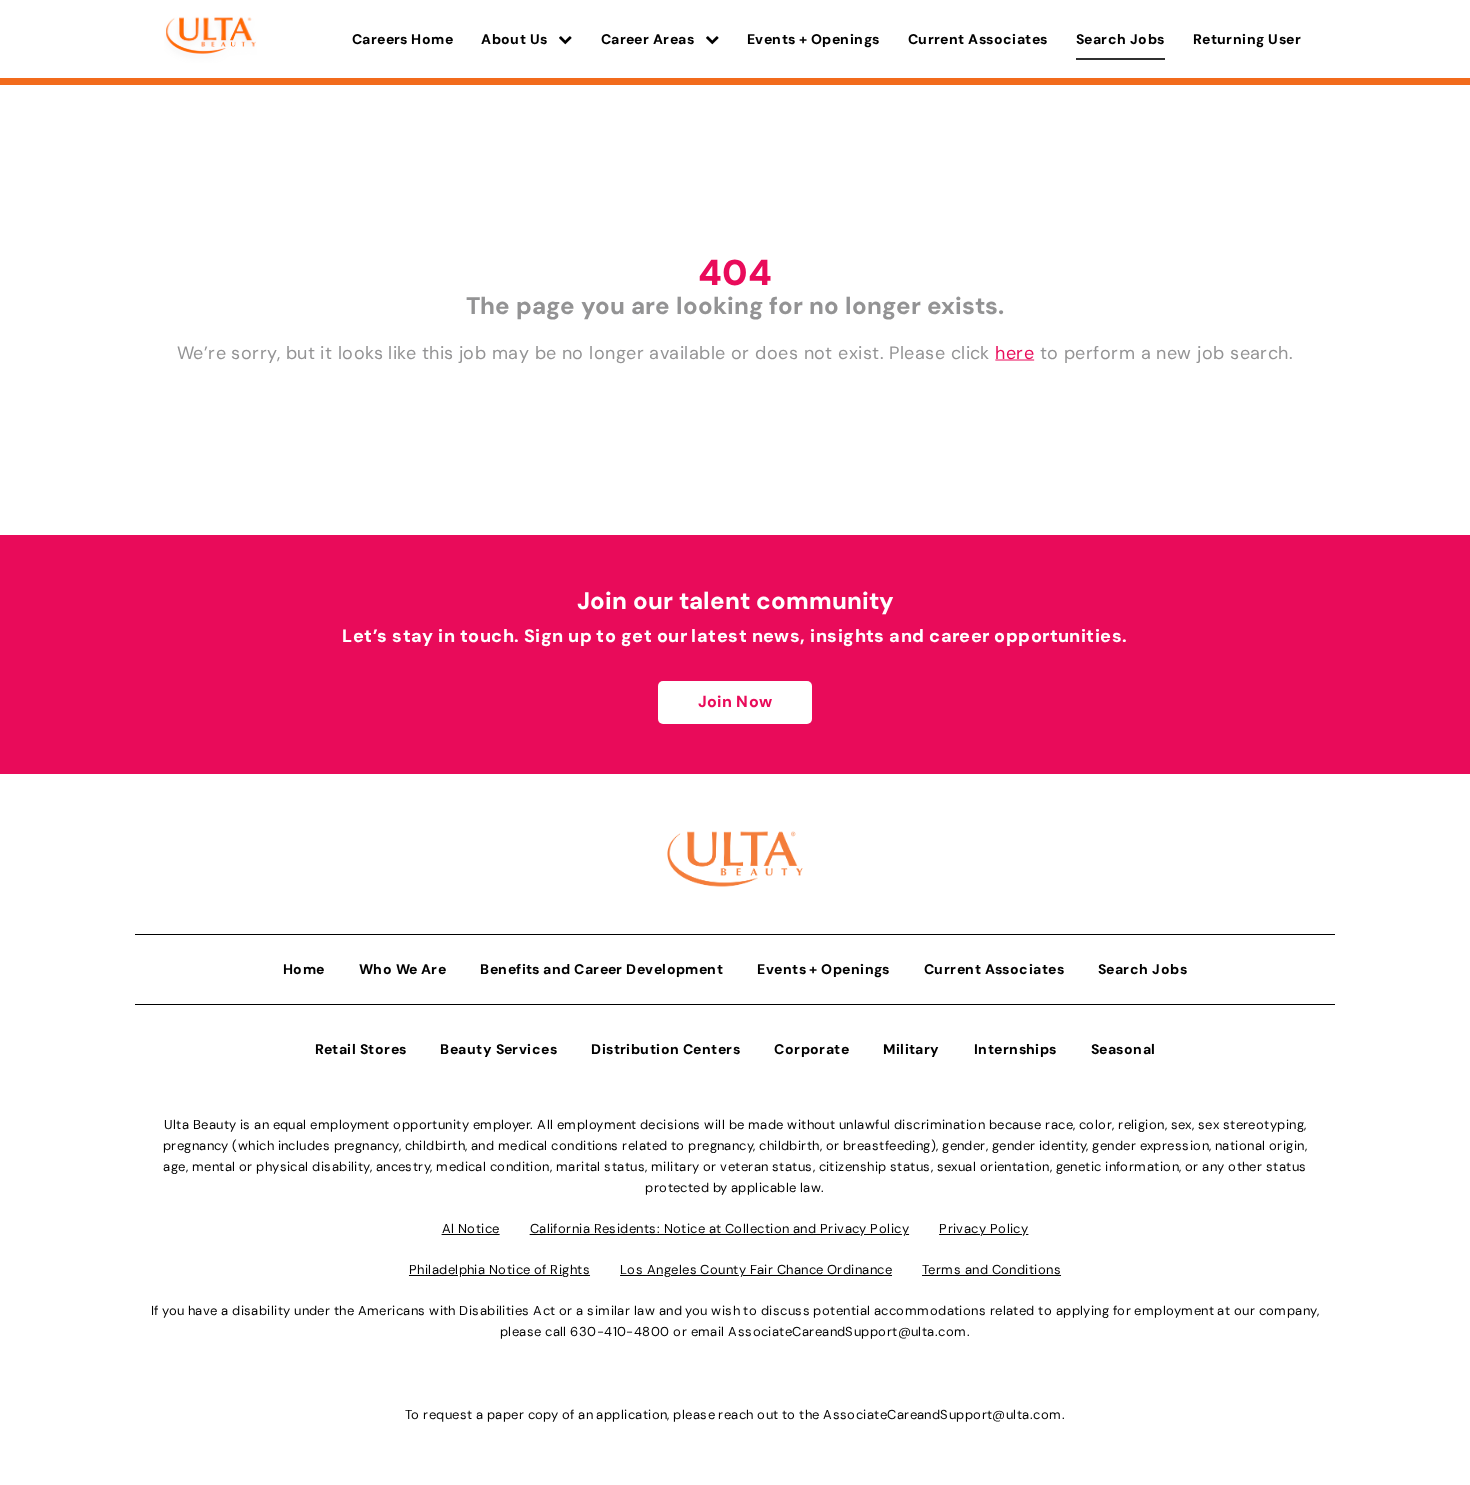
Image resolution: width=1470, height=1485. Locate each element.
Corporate (811, 1049)
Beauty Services (498, 1049)
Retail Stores (361, 1049)
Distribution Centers (665, 1049)
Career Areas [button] (649, 39)
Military (911, 1049)
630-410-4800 (619, 1331)
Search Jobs (1120, 39)
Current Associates (978, 39)
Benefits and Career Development (601, 969)
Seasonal (1123, 1049)
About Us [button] (516, 39)
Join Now (735, 701)
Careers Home (402, 39)
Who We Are (403, 969)
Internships (1015, 1049)
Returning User (1247, 39)
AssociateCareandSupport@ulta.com (847, 1331)
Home (304, 969)
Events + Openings (813, 39)
